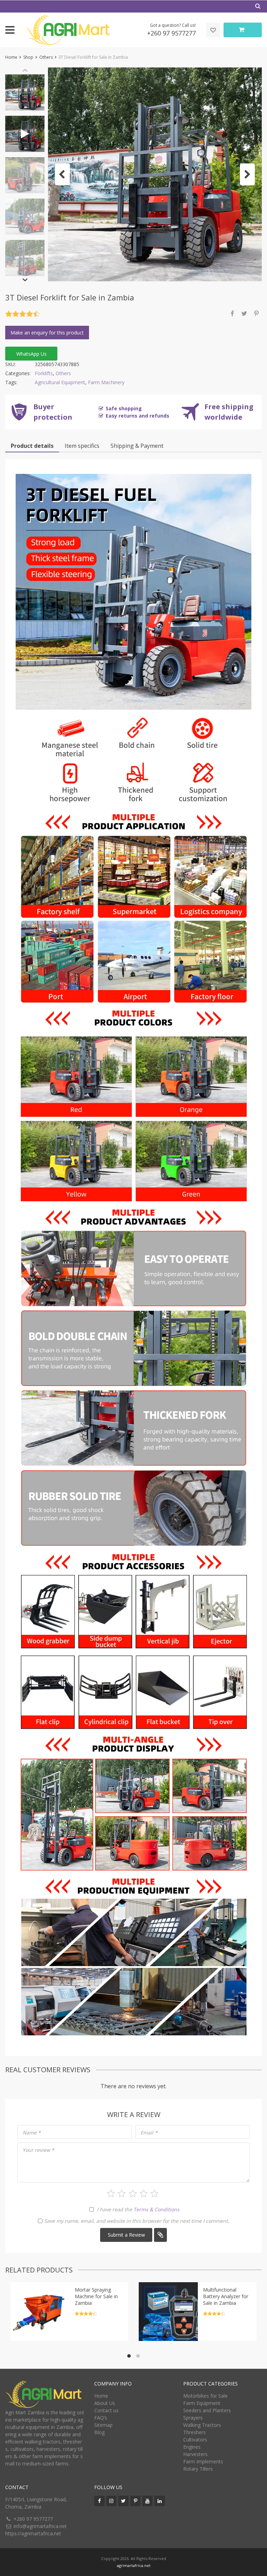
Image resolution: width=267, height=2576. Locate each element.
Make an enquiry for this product (47, 333)
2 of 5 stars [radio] (122, 2194)
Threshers (195, 2432)
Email (149, 2133)
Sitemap (103, 2425)
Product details (32, 446)
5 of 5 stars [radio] (154, 2194)
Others (46, 57)
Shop (28, 57)
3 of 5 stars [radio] (133, 2194)
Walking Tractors (202, 2425)
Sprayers (193, 2418)
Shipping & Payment (137, 446)
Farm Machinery (106, 382)
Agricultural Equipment (60, 382)
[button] (62, 174)
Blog (99, 2432)
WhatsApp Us (31, 354)
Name (32, 2133)
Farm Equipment (202, 2403)
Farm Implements (203, 2461)
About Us (105, 2403)
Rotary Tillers (198, 2469)
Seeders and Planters (207, 2410)
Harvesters (195, 2454)
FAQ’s (101, 2418)
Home (11, 57)
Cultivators (195, 2440)
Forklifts (44, 373)
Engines (192, 2447)
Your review (38, 2150)
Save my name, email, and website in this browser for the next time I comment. (137, 2221)
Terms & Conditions (156, 2209)
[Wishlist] (213, 30)
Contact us (106, 2410)
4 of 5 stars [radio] (144, 2194)
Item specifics (82, 446)
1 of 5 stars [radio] (111, 2194)
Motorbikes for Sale (205, 2396)
